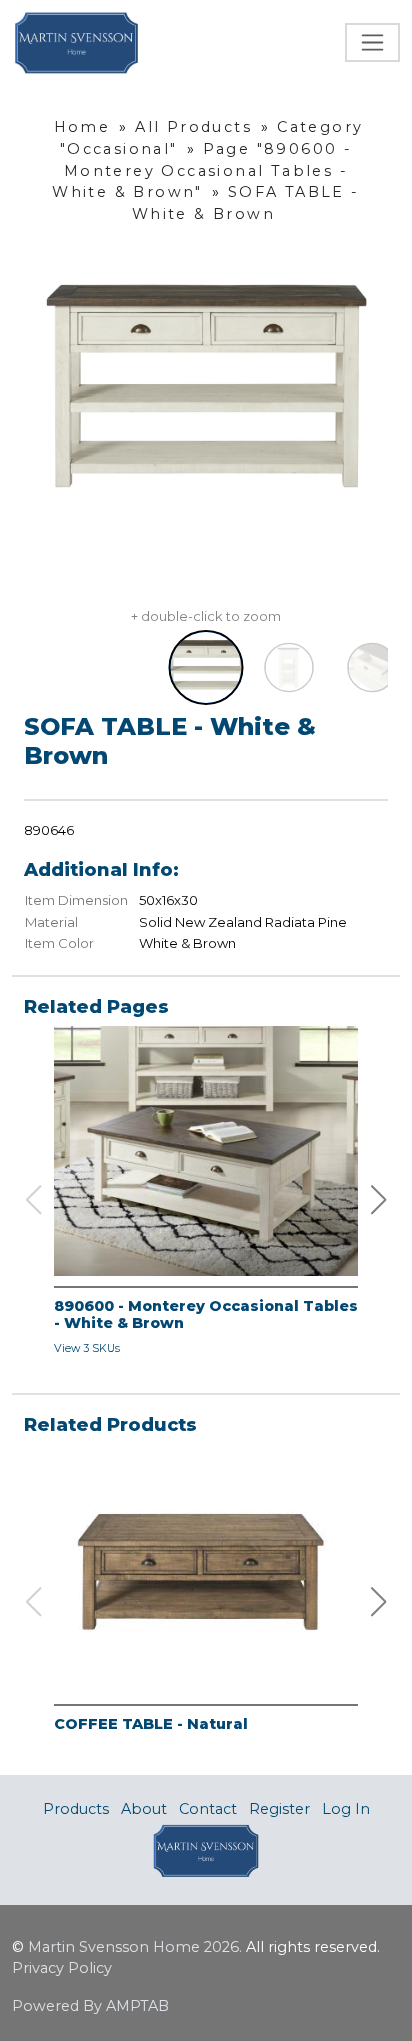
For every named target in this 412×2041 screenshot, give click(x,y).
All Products (193, 127)
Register (279, 1809)
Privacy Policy (62, 1968)
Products (76, 1809)
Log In (346, 1809)
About (144, 1809)
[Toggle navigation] (372, 42)
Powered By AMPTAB (90, 2006)
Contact (208, 1809)
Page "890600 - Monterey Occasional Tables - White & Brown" (202, 170)
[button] (379, 1200)
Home (82, 127)
